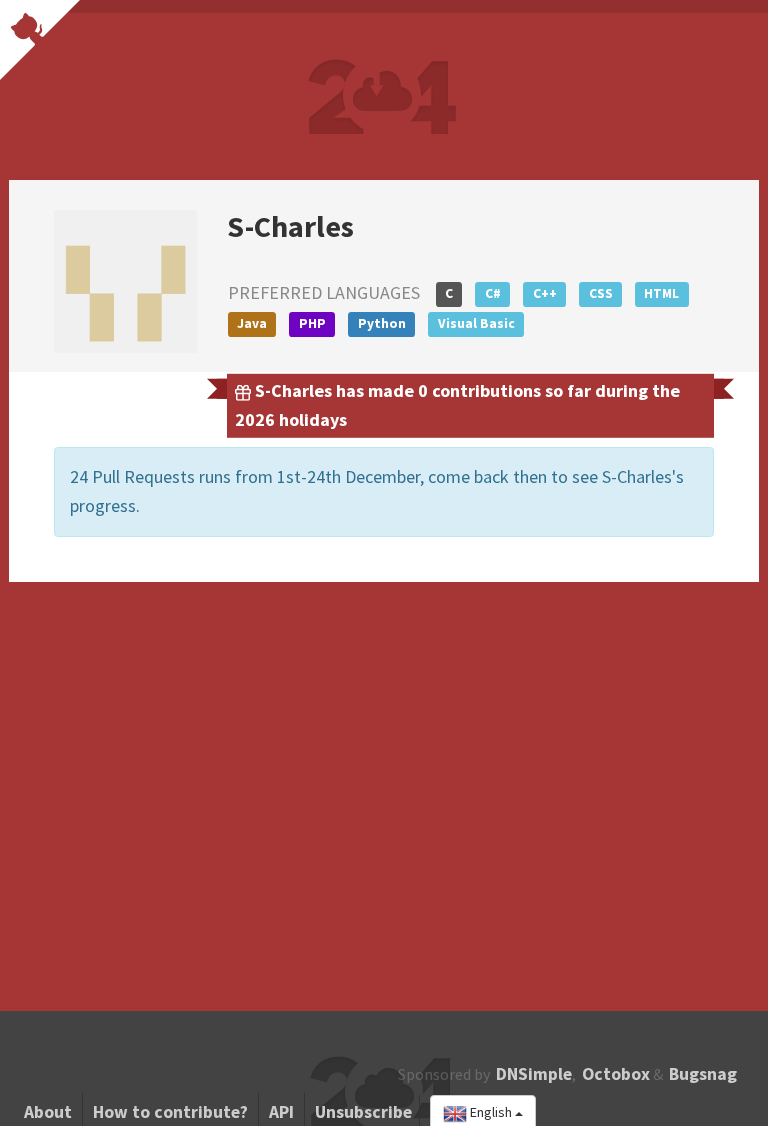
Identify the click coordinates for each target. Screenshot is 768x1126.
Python (382, 323)
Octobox (616, 1074)
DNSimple (534, 1074)
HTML (661, 293)
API (281, 1112)
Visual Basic (476, 323)
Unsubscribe (363, 1112)
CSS (601, 293)
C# (493, 293)
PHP (312, 323)
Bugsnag (703, 1074)
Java (252, 323)
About (48, 1112)
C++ (545, 293)
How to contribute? (170, 1112)
